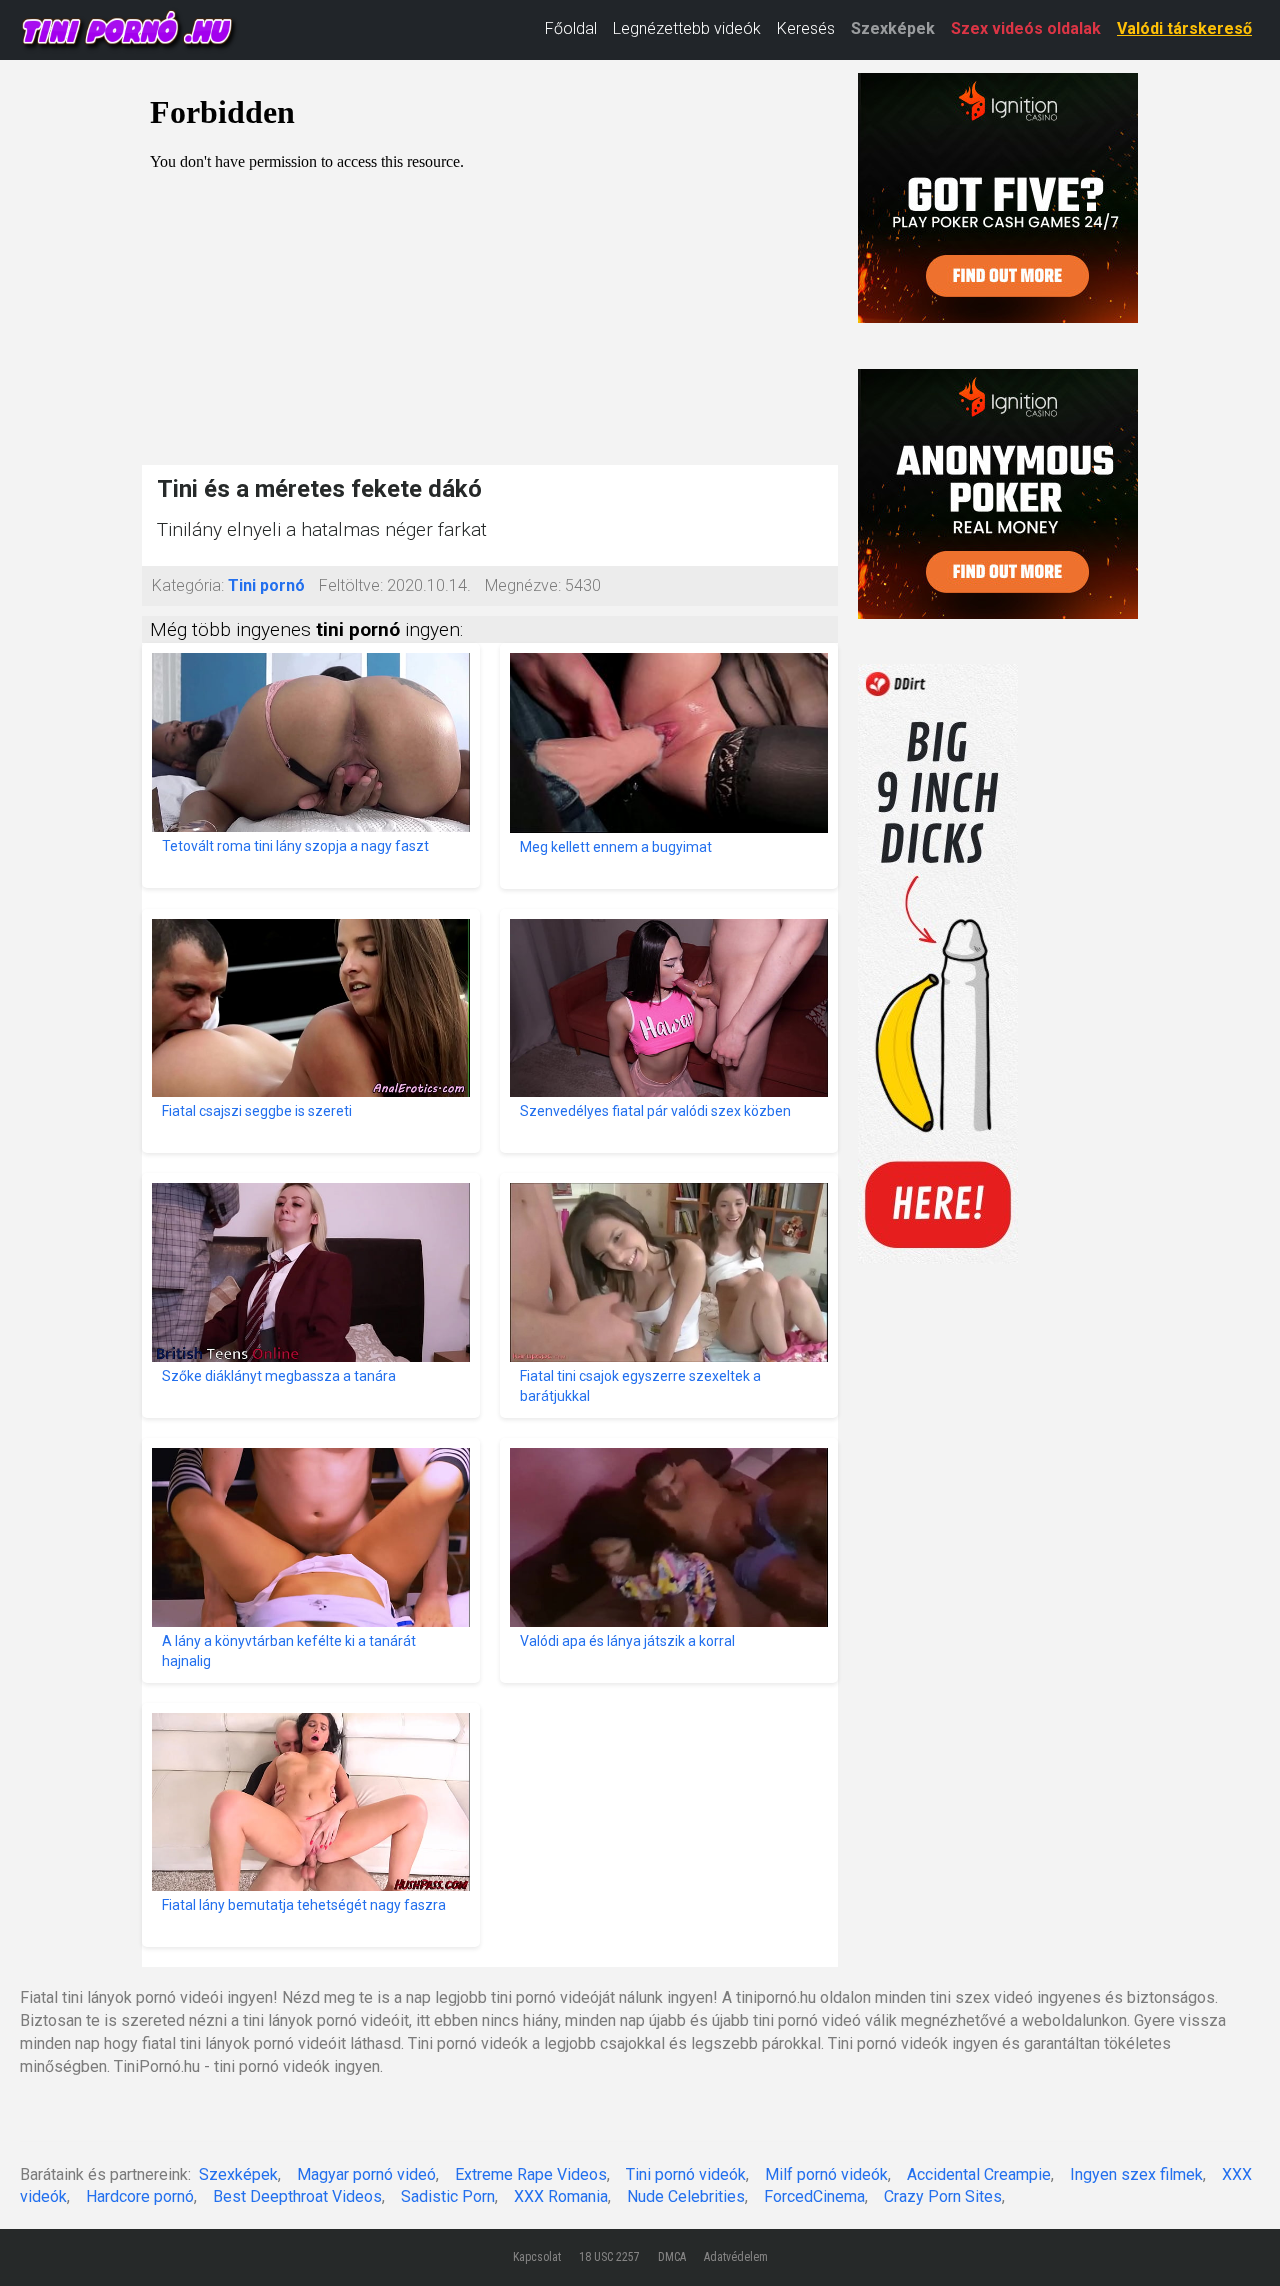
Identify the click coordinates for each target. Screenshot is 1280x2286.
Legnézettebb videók (687, 28)
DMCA (672, 2257)
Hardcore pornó (140, 2196)
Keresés (806, 28)
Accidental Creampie (979, 2174)
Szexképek (893, 28)
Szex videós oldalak (1026, 28)
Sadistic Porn (448, 2196)
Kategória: (188, 585)
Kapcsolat (537, 2257)
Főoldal (571, 28)
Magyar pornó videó (366, 2174)
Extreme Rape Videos (531, 2174)
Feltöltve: (351, 585)
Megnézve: (523, 585)
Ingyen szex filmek (1136, 2174)
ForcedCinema (814, 2196)
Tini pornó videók (686, 2174)
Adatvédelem (736, 2257)
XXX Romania (561, 2196)
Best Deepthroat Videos (297, 2196)
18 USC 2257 (609, 2257)
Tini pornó (266, 585)
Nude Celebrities (686, 2196)
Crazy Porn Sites (943, 2196)
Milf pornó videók (826, 2174)
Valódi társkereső (1184, 28)
